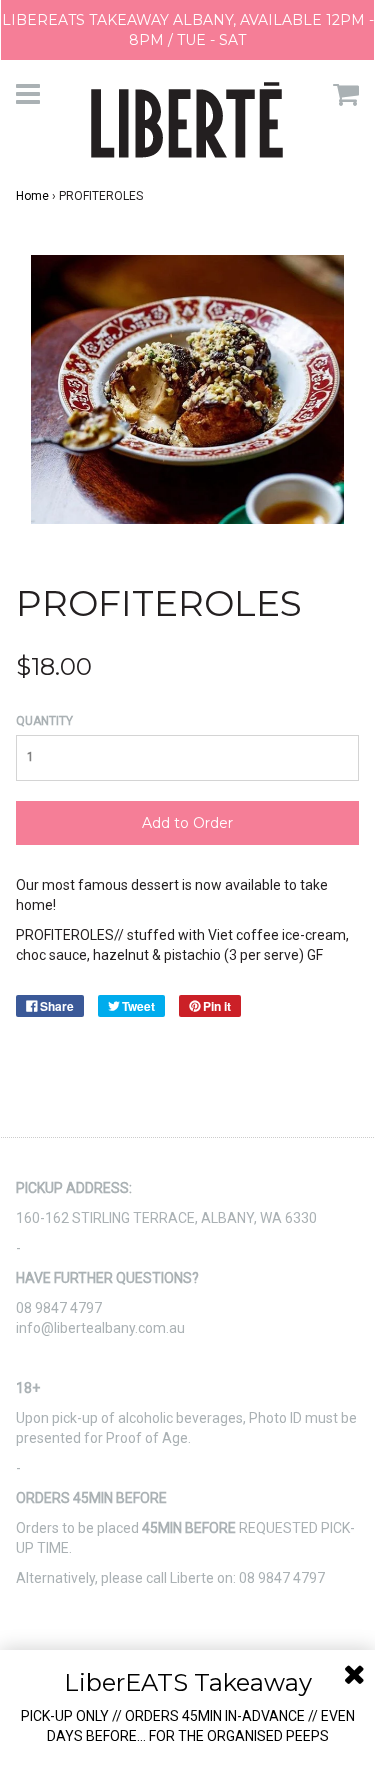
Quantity (44, 721)
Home (32, 196)
